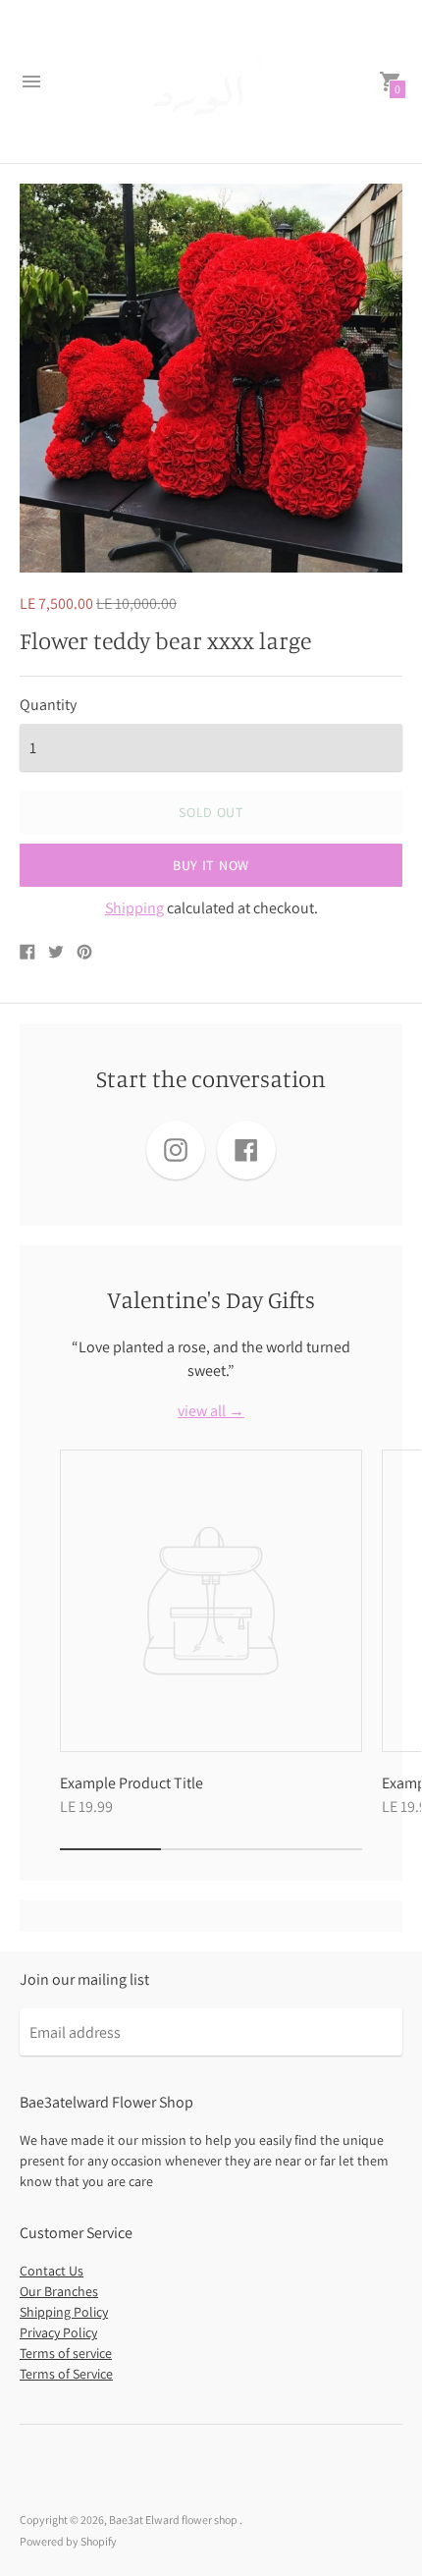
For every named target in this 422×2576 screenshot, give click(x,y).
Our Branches (59, 2291)
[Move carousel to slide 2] (211, 1849)
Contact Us (52, 2271)
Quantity (48, 705)
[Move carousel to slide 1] (110, 1849)
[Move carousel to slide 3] (312, 1849)
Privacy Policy (58, 2332)
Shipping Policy (64, 2312)
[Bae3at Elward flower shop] (211, 82)
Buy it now (211, 865)
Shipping (134, 908)
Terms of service (66, 2353)
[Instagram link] (176, 1150)
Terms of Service (66, 2374)
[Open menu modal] (31, 82)
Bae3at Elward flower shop (174, 2520)
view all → (211, 1411)
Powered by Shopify (68, 2541)
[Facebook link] (246, 1150)
